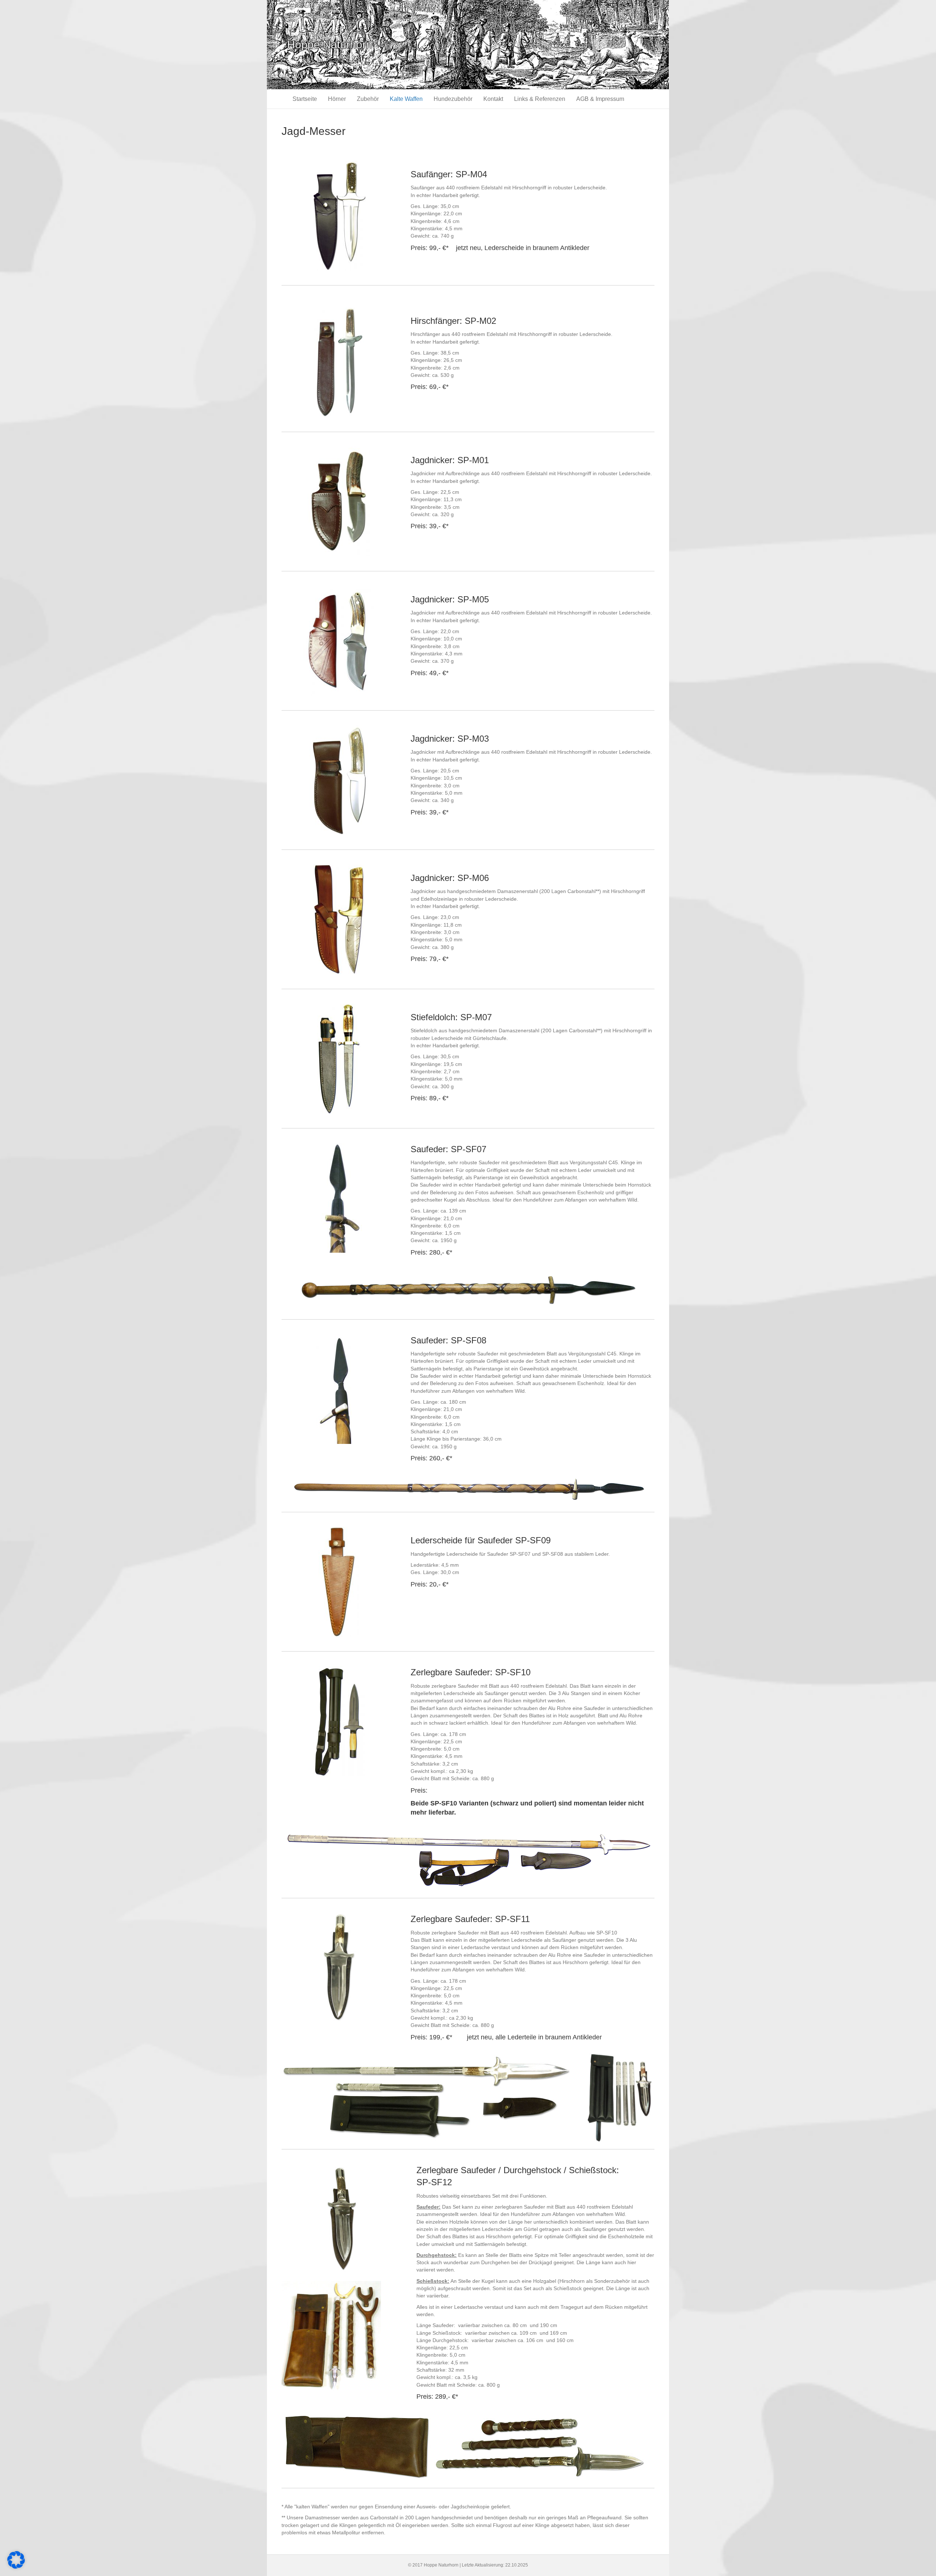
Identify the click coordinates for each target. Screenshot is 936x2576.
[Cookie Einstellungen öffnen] (16, 2567)
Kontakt (493, 99)
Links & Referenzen (540, 99)
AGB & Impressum (600, 99)
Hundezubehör (453, 99)
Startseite (305, 99)
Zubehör (368, 99)
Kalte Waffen (406, 99)
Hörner (337, 99)
